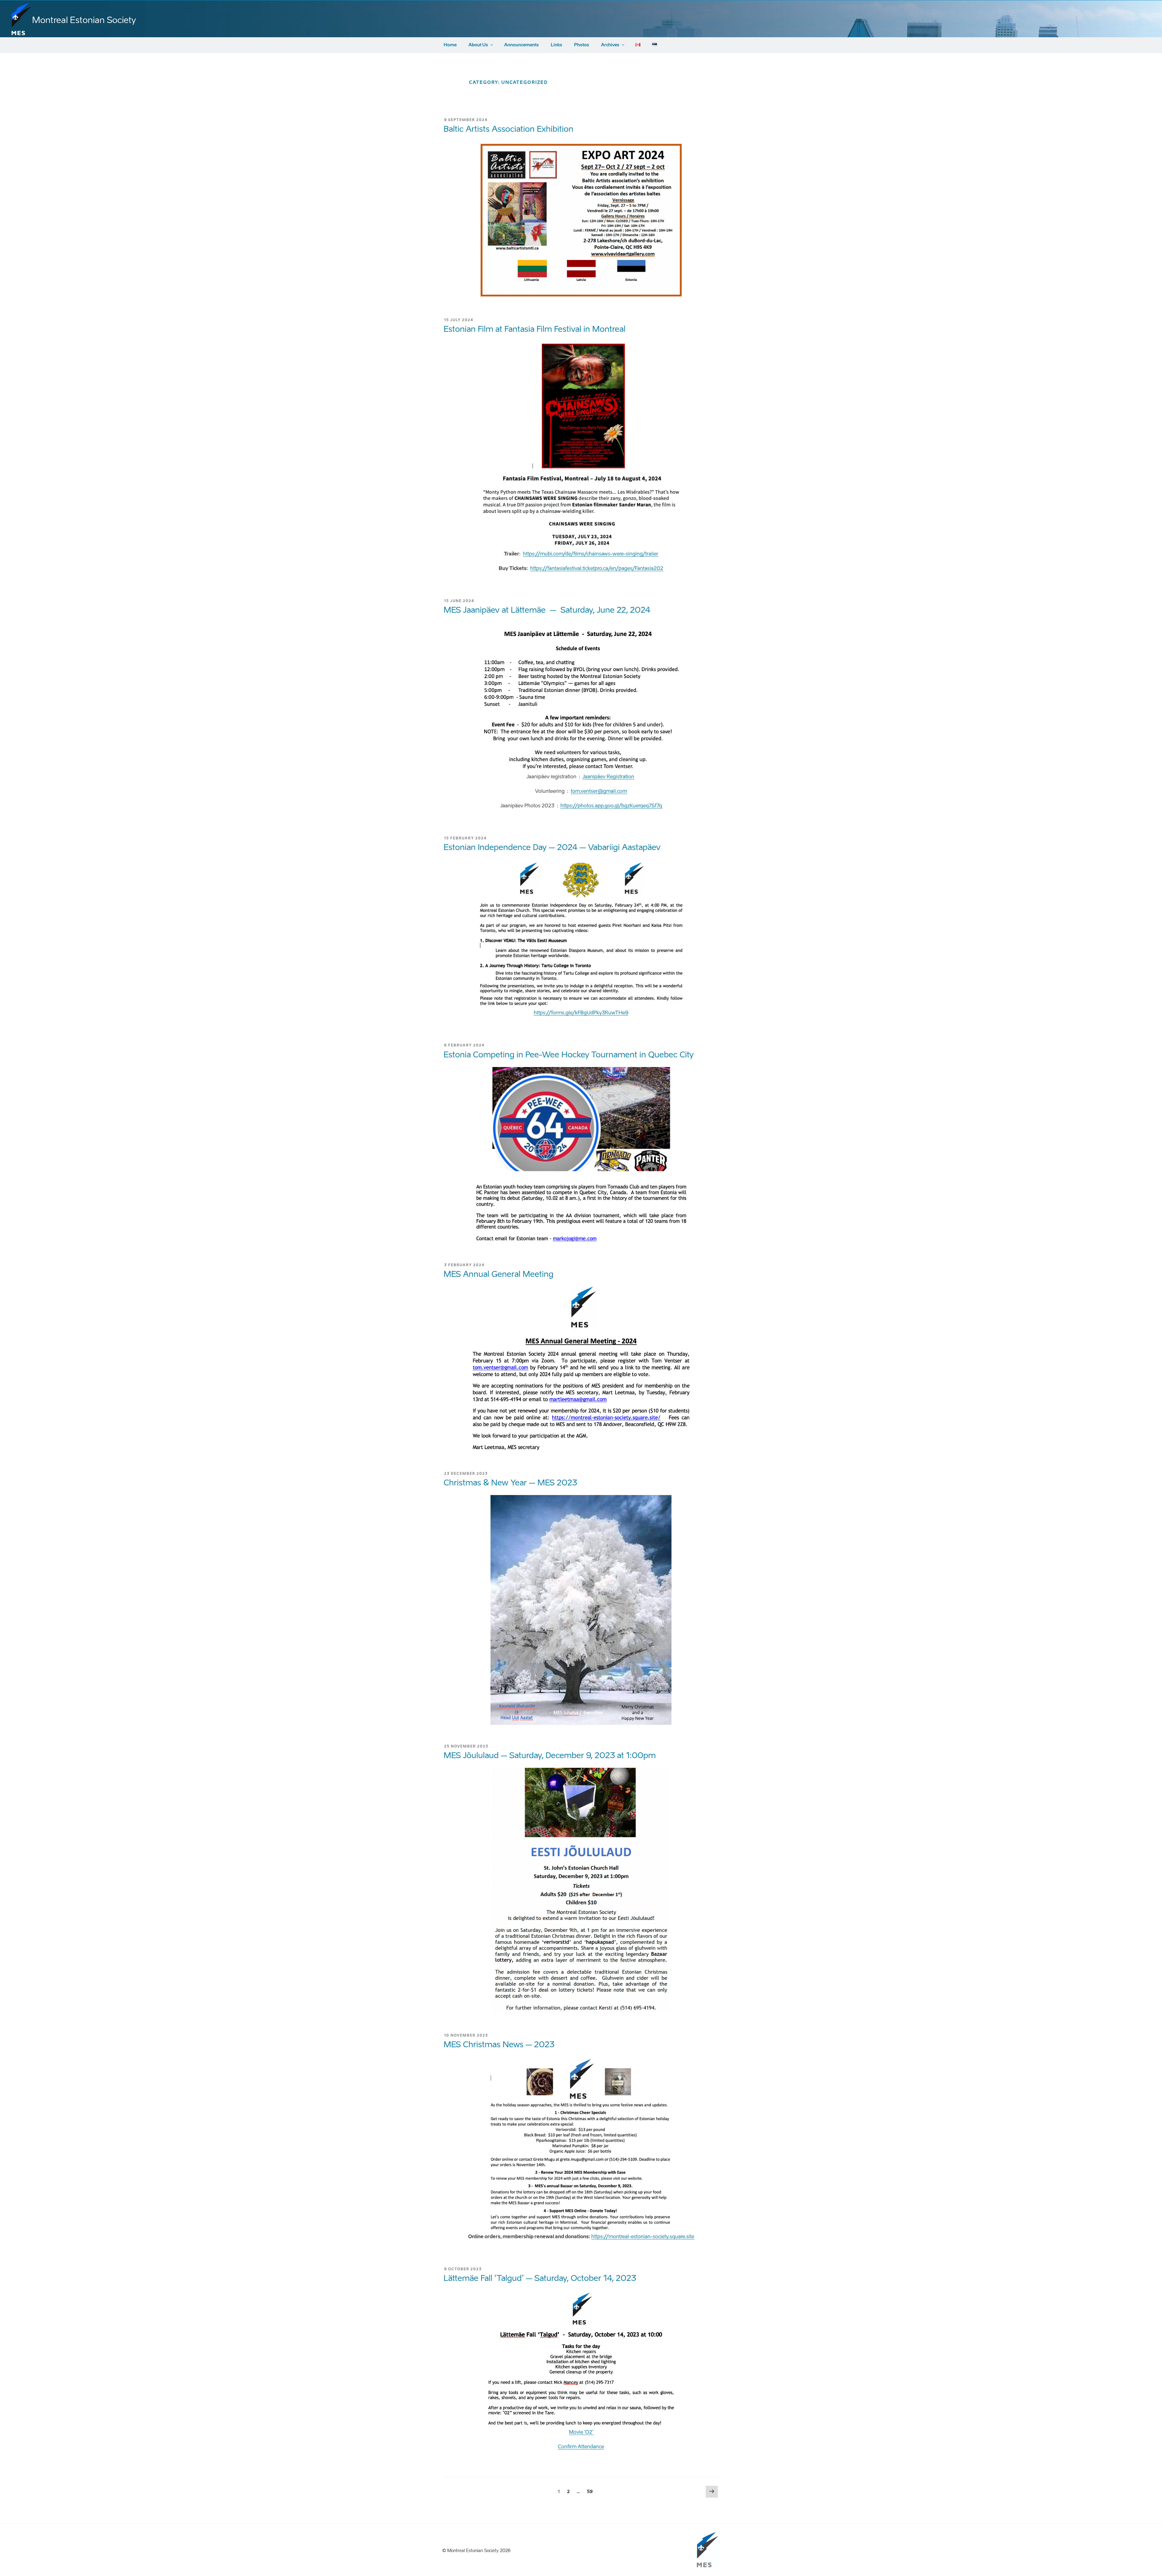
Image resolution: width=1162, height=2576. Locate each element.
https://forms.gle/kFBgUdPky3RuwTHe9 (581, 1013)
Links (556, 45)
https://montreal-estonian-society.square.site (643, 2237)
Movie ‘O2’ (581, 2432)
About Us (478, 45)
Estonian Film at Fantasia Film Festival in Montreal (535, 329)
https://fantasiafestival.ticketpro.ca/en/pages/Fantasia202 (597, 568)
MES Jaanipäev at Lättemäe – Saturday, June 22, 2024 (547, 610)
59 (591, 2492)
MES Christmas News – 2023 (499, 2044)
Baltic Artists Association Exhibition (509, 129)
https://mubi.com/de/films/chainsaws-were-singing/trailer (591, 554)
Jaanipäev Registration (608, 777)
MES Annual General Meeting (499, 1274)
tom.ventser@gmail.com (599, 791)
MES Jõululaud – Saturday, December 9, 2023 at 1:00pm (550, 1755)
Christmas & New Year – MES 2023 (510, 1483)
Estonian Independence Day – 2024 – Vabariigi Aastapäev (552, 847)
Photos (582, 45)
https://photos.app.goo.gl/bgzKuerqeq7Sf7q (611, 806)
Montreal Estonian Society (84, 20)
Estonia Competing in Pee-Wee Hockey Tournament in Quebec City (569, 1055)
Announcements (522, 45)
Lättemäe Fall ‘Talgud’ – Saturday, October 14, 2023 (540, 2278)
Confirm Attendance (581, 2447)
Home (450, 45)
